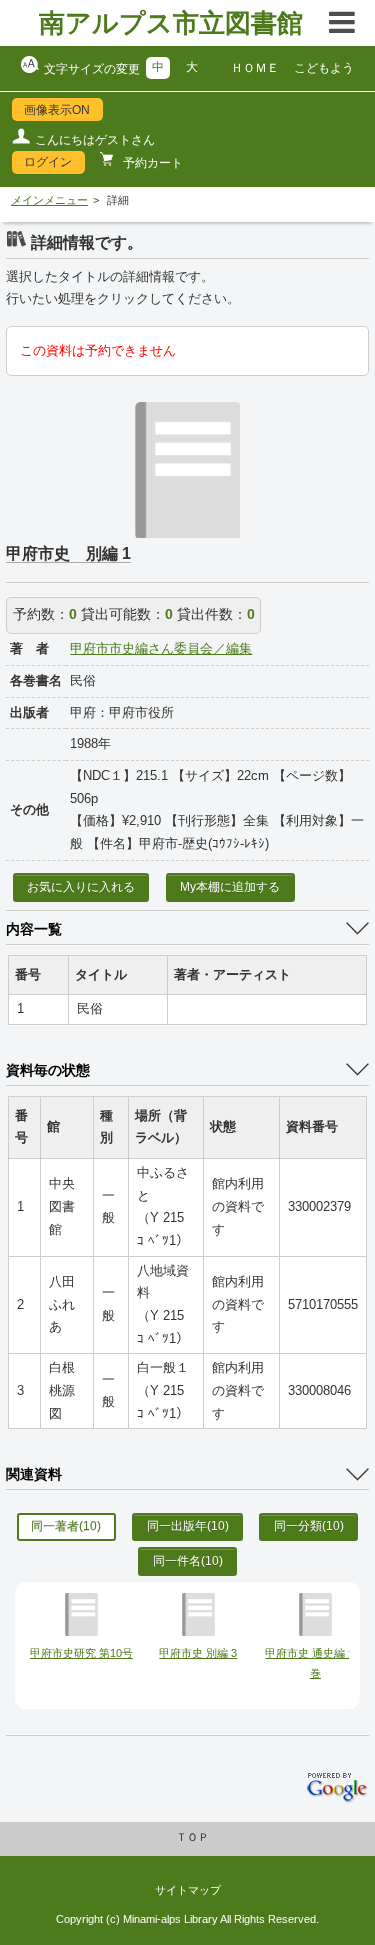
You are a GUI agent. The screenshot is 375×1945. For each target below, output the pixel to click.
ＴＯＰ (192, 1837)
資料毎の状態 (48, 1070)
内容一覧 (34, 929)
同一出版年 (188, 1526)
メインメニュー (49, 200)
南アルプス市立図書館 (171, 23)
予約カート (151, 163)
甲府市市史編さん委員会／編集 (161, 649)
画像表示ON (57, 110)
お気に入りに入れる (81, 887)
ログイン (48, 162)
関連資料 (34, 1474)
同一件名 (188, 1561)
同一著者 (66, 1526)
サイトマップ (188, 1890)
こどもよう (324, 68)
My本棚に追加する (230, 887)
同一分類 (309, 1526)
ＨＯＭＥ (255, 68)
